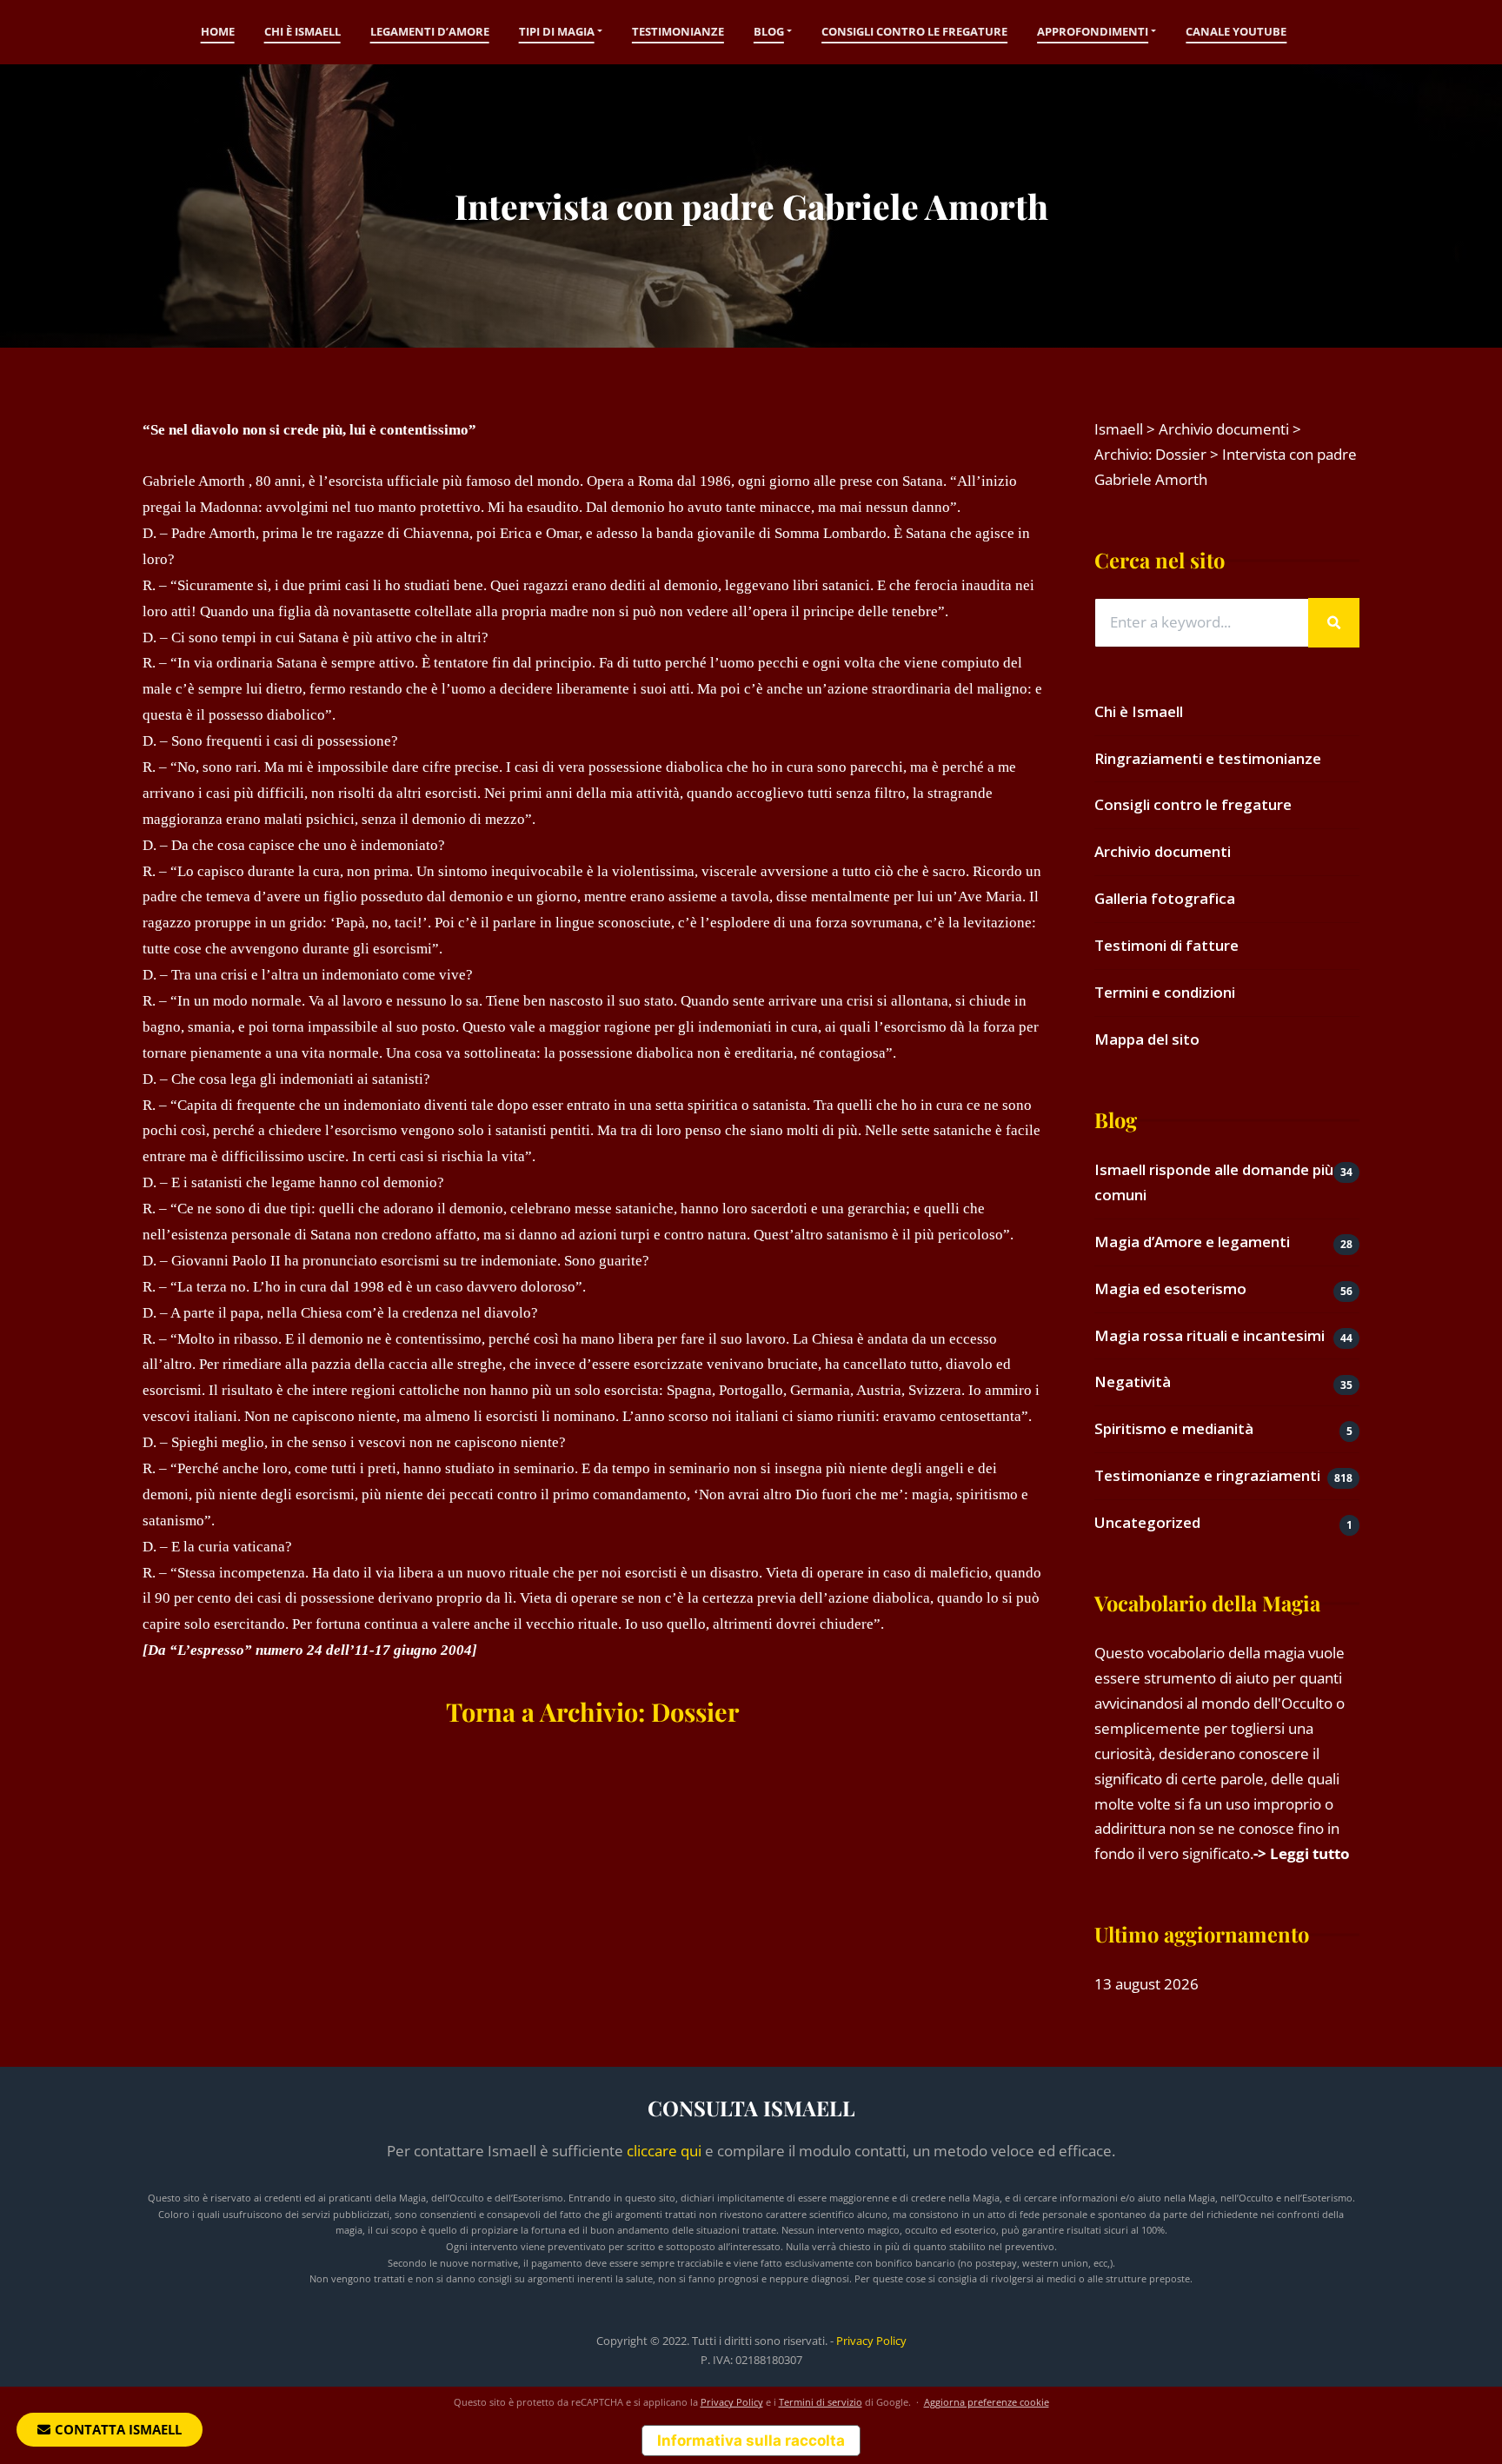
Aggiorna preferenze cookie (987, 2402)
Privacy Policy (871, 2341)
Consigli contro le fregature (914, 31)
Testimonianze (678, 31)
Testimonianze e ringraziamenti (1207, 1475)
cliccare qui (664, 2151)
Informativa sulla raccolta (751, 2441)
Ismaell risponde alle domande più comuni (1214, 1182)
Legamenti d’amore (430, 31)
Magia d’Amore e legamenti (1192, 1242)
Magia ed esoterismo (1170, 1288)
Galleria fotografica (1165, 898)
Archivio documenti (1163, 851)
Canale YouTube (1236, 31)
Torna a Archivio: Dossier (592, 1711)
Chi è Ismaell (302, 31)
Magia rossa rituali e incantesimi (1210, 1335)
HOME (218, 31)
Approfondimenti (1093, 31)
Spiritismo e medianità (1174, 1428)
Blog (769, 31)
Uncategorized (1147, 1522)
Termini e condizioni (1165, 992)
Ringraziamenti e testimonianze (1208, 758)
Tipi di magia (557, 31)
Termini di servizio (821, 2402)
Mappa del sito (1147, 1039)
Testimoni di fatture (1166, 945)
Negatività (1133, 1381)
